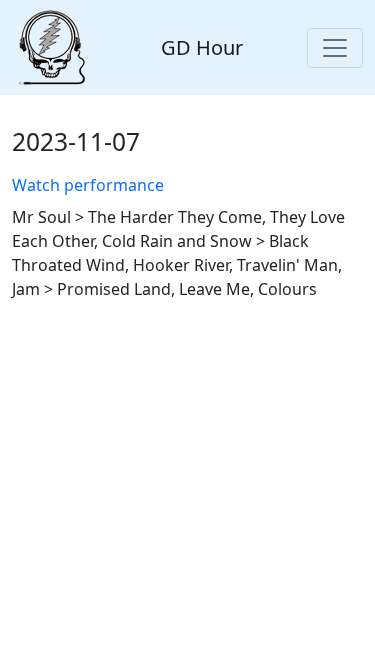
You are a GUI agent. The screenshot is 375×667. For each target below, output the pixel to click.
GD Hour (202, 47)
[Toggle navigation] (335, 48)
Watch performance (88, 185)
